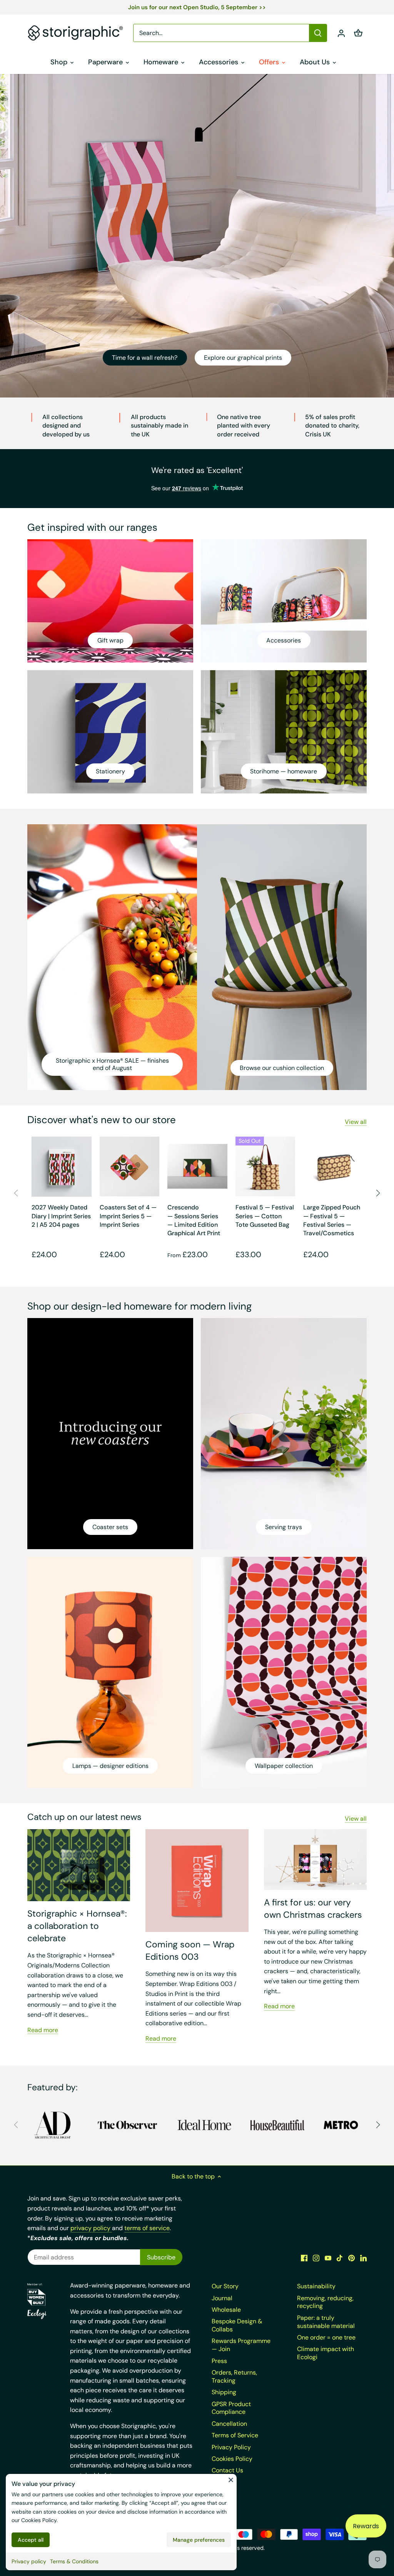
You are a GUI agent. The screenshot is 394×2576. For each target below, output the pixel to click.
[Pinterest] (351, 2258)
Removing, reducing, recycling (325, 2302)
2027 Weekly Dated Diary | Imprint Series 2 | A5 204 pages (61, 1216)
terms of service (147, 2228)
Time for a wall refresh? (145, 358)
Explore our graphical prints (243, 358)
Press (219, 2361)
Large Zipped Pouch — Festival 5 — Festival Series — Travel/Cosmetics (332, 1220)
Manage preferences (199, 2540)
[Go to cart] (358, 33)
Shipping (224, 2392)
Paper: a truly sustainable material (326, 2322)
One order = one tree (326, 2337)
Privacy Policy (231, 2447)
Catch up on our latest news (84, 1817)
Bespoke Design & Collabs (237, 2325)
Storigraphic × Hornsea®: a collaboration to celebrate (77, 1926)
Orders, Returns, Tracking (234, 2376)
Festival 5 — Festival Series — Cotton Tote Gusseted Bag (265, 1216)
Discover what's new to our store (102, 1120)
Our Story (225, 2286)
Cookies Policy (39, 2520)
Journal (222, 2298)
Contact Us (227, 2470)
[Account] (341, 33)
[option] (197, 236)
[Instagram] (316, 2258)
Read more (43, 2030)
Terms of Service (235, 2435)
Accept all (31, 2540)
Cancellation (229, 2424)
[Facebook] (304, 2258)
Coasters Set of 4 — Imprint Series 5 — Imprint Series (128, 1216)
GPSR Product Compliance (231, 2408)
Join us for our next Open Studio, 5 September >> (197, 7)
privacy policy (91, 2228)
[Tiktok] (340, 2258)
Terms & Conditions (74, 2561)
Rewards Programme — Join (241, 2345)
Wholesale (226, 2310)
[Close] (231, 2480)
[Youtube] (328, 2258)
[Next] (378, 1193)
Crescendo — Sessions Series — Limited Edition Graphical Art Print (194, 1220)
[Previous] (16, 1193)
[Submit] (318, 33)
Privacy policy (29, 2561)
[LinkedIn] (363, 2258)
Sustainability (316, 2286)
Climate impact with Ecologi (326, 2353)
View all (356, 1122)
